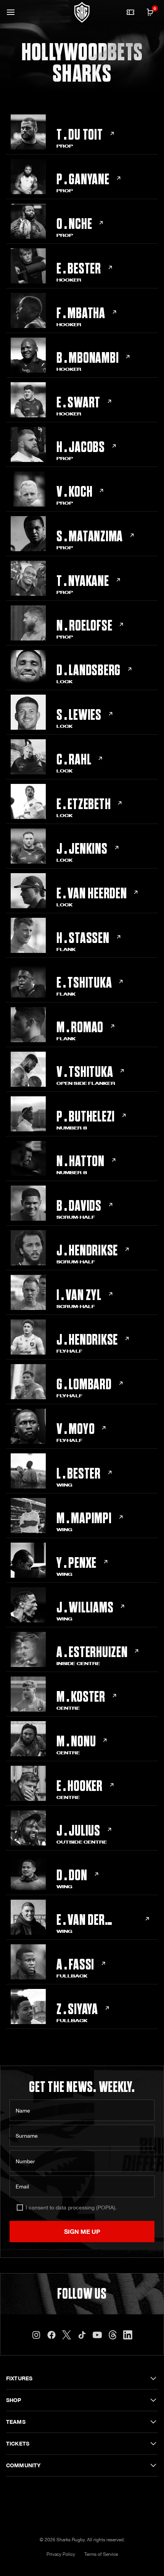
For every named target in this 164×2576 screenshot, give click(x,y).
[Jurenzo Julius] (82, 1828)
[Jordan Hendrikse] (82, 1337)
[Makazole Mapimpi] (82, 1516)
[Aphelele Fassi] (82, 1962)
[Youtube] (97, 2335)
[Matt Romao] (82, 1025)
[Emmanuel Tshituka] (82, 980)
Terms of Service (101, 2554)
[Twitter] (67, 2335)
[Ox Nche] (82, 221)
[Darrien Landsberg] (82, 668)
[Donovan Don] (82, 1873)
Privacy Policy (61, 2554)
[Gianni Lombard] (82, 1382)
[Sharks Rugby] (82, 12)
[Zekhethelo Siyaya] (82, 2007)
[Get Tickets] (130, 12)
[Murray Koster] (82, 1694)
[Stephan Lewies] (82, 712)
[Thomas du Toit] (82, 132)
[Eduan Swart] (82, 400)
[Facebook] (51, 2335)
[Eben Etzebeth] (82, 802)
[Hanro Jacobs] (82, 445)
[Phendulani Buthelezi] (82, 1114)
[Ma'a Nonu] (82, 1739)
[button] (11, 12)
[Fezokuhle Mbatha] (82, 311)
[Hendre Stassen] (82, 936)
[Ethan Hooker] (82, 1784)
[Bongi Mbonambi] (82, 355)
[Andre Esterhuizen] (82, 1650)
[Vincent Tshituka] (82, 1069)
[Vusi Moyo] (82, 1426)
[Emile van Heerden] (82, 891)
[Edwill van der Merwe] (82, 1917)
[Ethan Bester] (82, 266)
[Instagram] (36, 2335)
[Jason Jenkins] (82, 846)
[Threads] (113, 2335)
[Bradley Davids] (82, 1203)
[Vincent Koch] (82, 489)
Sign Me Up (82, 2231)
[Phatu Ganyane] (82, 177)
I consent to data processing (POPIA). (71, 2208)
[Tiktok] (82, 2335)
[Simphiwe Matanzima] (82, 534)
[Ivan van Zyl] (82, 1293)
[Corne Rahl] (82, 757)
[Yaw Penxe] (82, 1560)
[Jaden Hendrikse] (82, 1248)
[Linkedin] (128, 2335)
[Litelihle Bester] (82, 1471)
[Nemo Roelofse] (82, 623)
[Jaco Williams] (82, 1605)
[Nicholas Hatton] (82, 1159)
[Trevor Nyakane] (82, 578)
